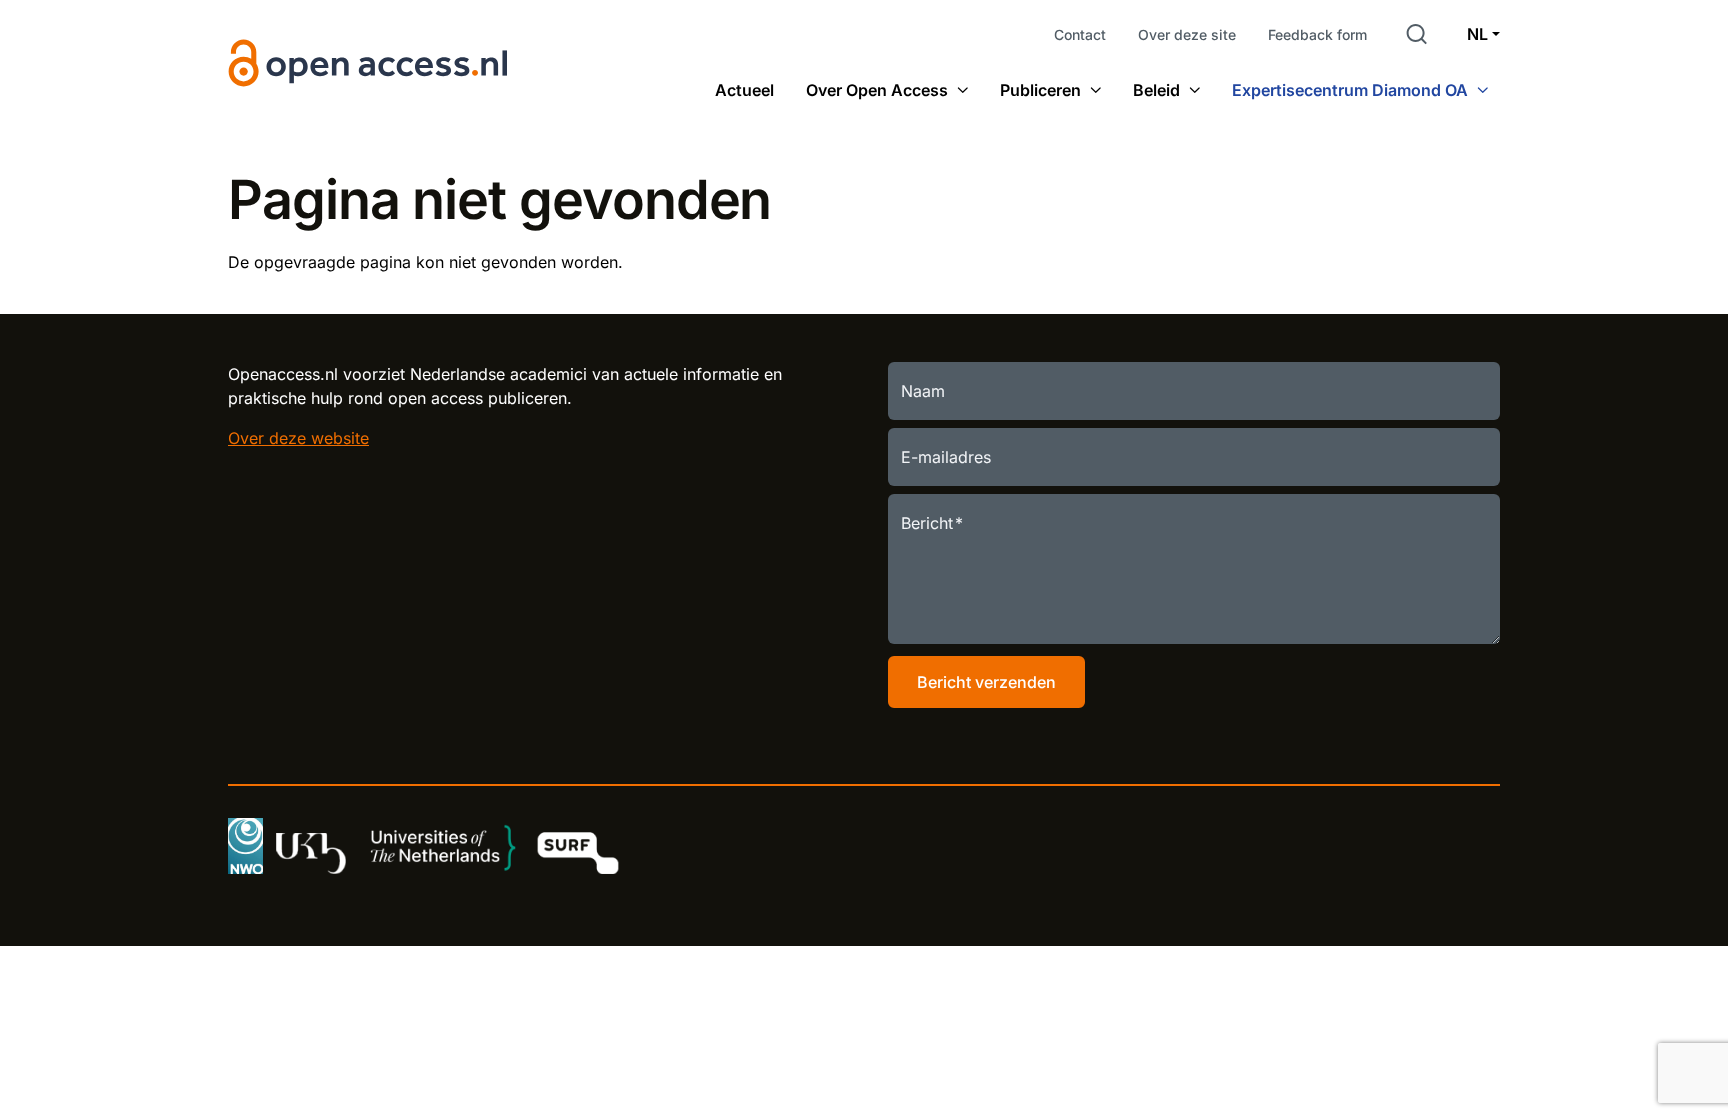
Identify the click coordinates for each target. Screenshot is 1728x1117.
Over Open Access (877, 90)
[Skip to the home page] (369, 63)
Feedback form (1317, 34)
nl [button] (1477, 34)
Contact (1080, 34)
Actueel (744, 90)
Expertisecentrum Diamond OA (1350, 90)
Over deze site (1187, 34)
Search (1417, 34)
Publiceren (1040, 90)
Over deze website (298, 438)
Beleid (1156, 90)
